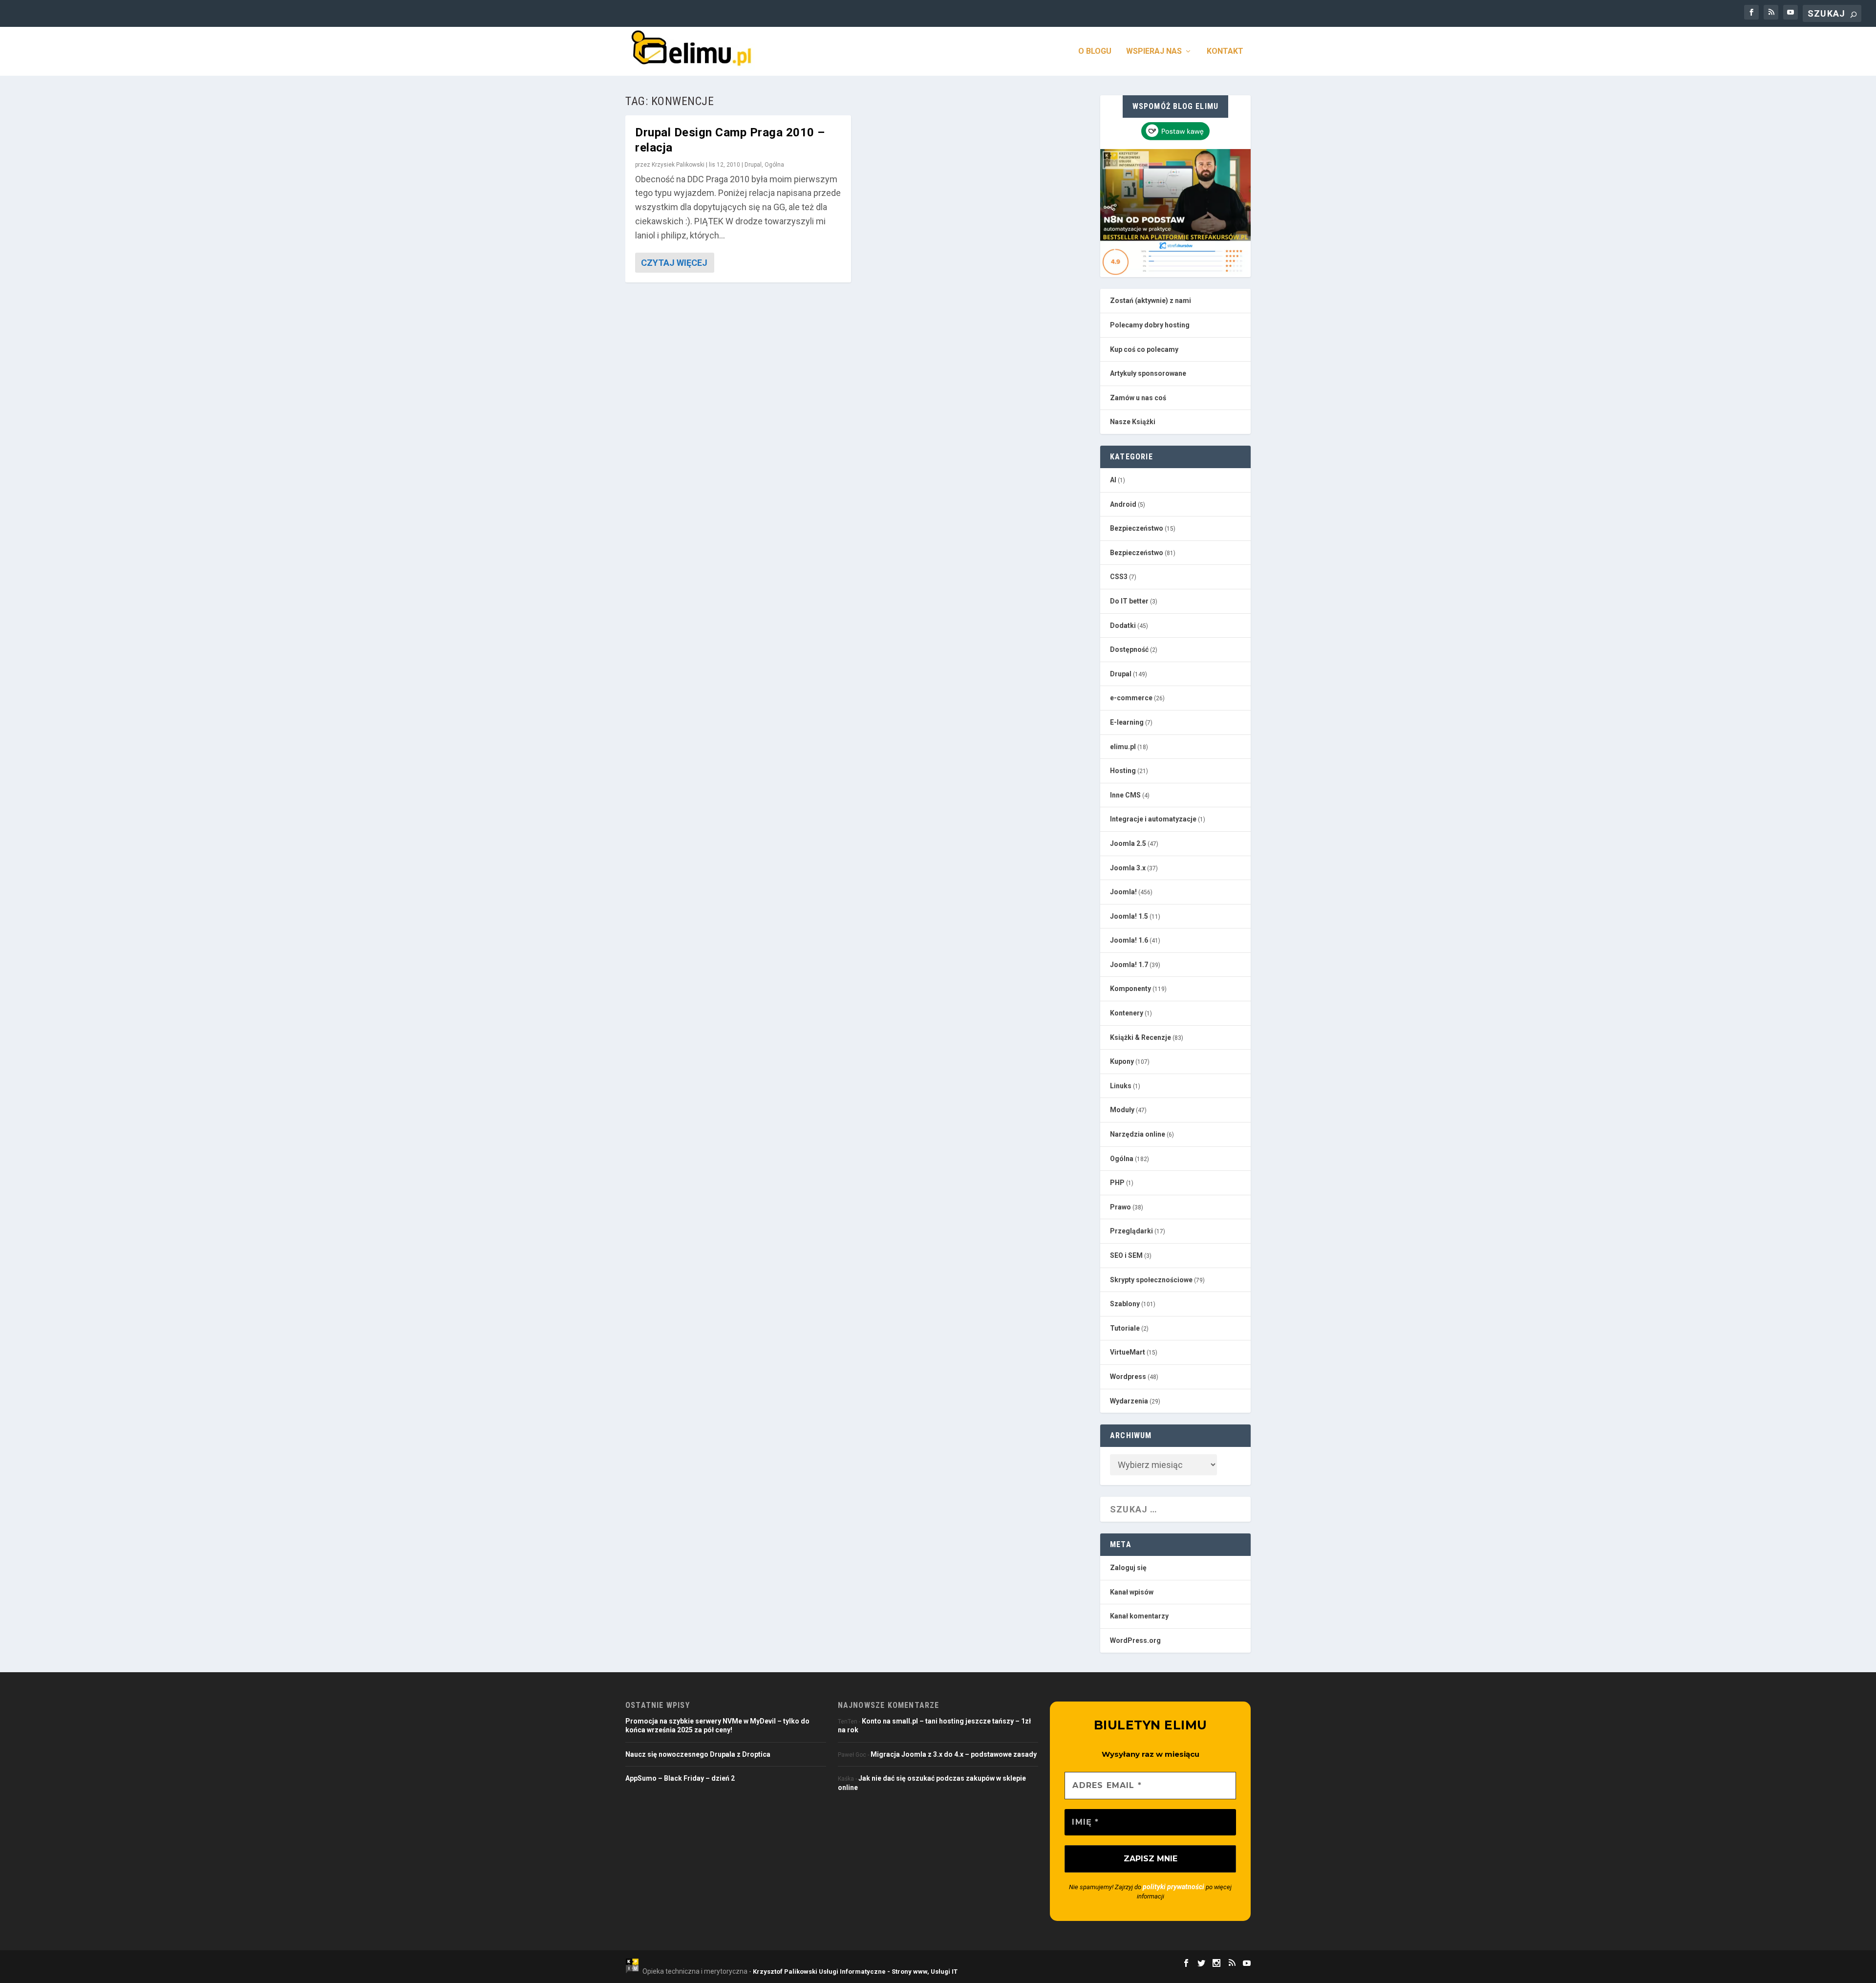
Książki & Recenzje (1141, 1037)
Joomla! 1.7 (1129, 965)
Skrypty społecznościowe (1151, 1280)
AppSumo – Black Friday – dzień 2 (680, 1778)
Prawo (1120, 1207)
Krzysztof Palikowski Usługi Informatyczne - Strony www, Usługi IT (855, 1972)
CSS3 (1119, 577)
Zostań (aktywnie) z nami (1151, 301)
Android (1123, 504)
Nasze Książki (1133, 422)
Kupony (1122, 1061)
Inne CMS (1125, 795)
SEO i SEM (1126, 1255)
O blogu (1095, 52)
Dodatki (1123, 625)
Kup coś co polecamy (1144, 349)
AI (1113, 480)
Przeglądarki (1131, 1231)
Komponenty (1130, 989)
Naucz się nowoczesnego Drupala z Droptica (698, 1754)
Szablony (1125, 1304)
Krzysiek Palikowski (678, 165)
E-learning (1127, 722)
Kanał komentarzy (1139, 1616)
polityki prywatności (1173, 1887)
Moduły (1122, 1110)
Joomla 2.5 (1128, 843)
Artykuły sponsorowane (1148, 373)
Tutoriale (1125, 1328)
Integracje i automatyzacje (1153, 819)
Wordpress (1128, 1377)
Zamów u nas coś (1138, 398)
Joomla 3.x (1128, 868)
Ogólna (774, 165)
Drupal (753, 165)
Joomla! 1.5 (1129, 916)
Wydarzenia (1129, 1401)
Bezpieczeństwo (1137, 528)
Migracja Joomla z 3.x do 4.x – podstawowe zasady (954, 1754)
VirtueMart (1128, 1352)
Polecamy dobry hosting (1150, 325)
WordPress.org (1135, 1640)
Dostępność (1129, 649)
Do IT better (1129, 601)
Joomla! (1123, 892)
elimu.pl (1123, 747)
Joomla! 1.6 (1129, 940)
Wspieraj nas (1154, 52)
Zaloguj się (1128, 1568)
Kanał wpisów (1132, 1592)
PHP (1117, 1183)
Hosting (1123, 771)
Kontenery (1127, 1013)
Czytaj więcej (674, 263)
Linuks (1121, 1086)
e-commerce (1131, 698)
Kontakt (1225, 52)
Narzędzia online (1138, 1134)
